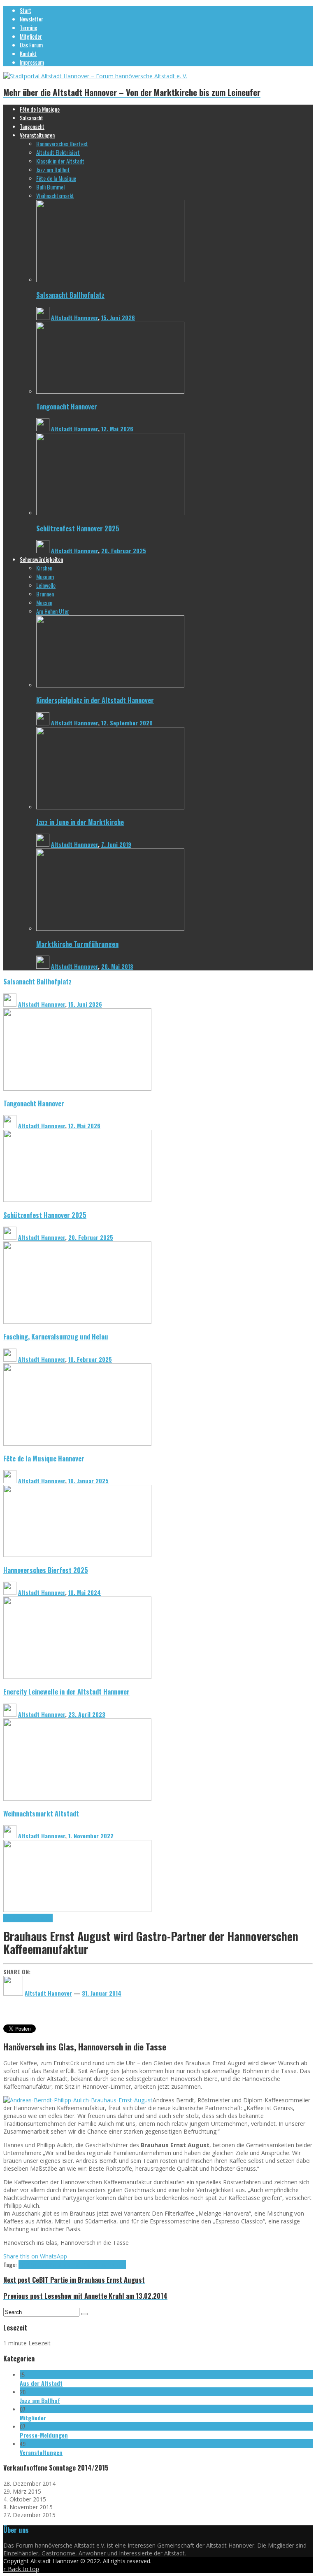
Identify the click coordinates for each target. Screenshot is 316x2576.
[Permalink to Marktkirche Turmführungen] (110, 929)
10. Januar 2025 (88, 1481)
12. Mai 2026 (117, 429)
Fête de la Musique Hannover (44, 1458)
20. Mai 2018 (117, 966)
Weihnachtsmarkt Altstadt (41, 1813)
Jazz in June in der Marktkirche (80, 822)
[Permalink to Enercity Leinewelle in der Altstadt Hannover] (77, 1799)
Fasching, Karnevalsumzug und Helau (56, 1336)
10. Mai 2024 (85, 1592)
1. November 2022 (91, 1836)
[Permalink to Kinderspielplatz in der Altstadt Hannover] (110, 685)
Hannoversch (112, 2264)
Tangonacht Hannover (67, 406)
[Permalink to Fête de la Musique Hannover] (77, 1555)
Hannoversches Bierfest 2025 (46, 1570)
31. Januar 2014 (102, 1993)
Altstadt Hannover (74, 317)
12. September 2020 (127, 723)
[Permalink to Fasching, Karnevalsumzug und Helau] (77, 1443)
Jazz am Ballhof (40, 2400)
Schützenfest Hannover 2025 (78, 528)
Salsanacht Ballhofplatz (70, 295)
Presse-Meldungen (44, 2435)
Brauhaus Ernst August (28, 1918)
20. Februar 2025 (124, 550)
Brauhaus (39, 2264)
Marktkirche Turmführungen (77, 944)
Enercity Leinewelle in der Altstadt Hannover (66, 1691)
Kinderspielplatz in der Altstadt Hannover (95, 700)
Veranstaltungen (41, 2452)
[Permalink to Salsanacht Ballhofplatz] (110, 280)
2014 (24, 2264)
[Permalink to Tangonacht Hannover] (110, 392)
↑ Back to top (21, 2569)
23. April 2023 (87, 1714)
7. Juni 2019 (116, 844)
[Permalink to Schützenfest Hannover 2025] (110, 513)
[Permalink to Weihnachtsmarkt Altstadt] (77, 1910)
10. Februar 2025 (90, 1359)
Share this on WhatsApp (35, 2256)
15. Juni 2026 (118, 317)
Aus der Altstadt (41, 2383)
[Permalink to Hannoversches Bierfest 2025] (77, 1677)
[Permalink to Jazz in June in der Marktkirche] (110, 807)
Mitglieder (33, 2418)
